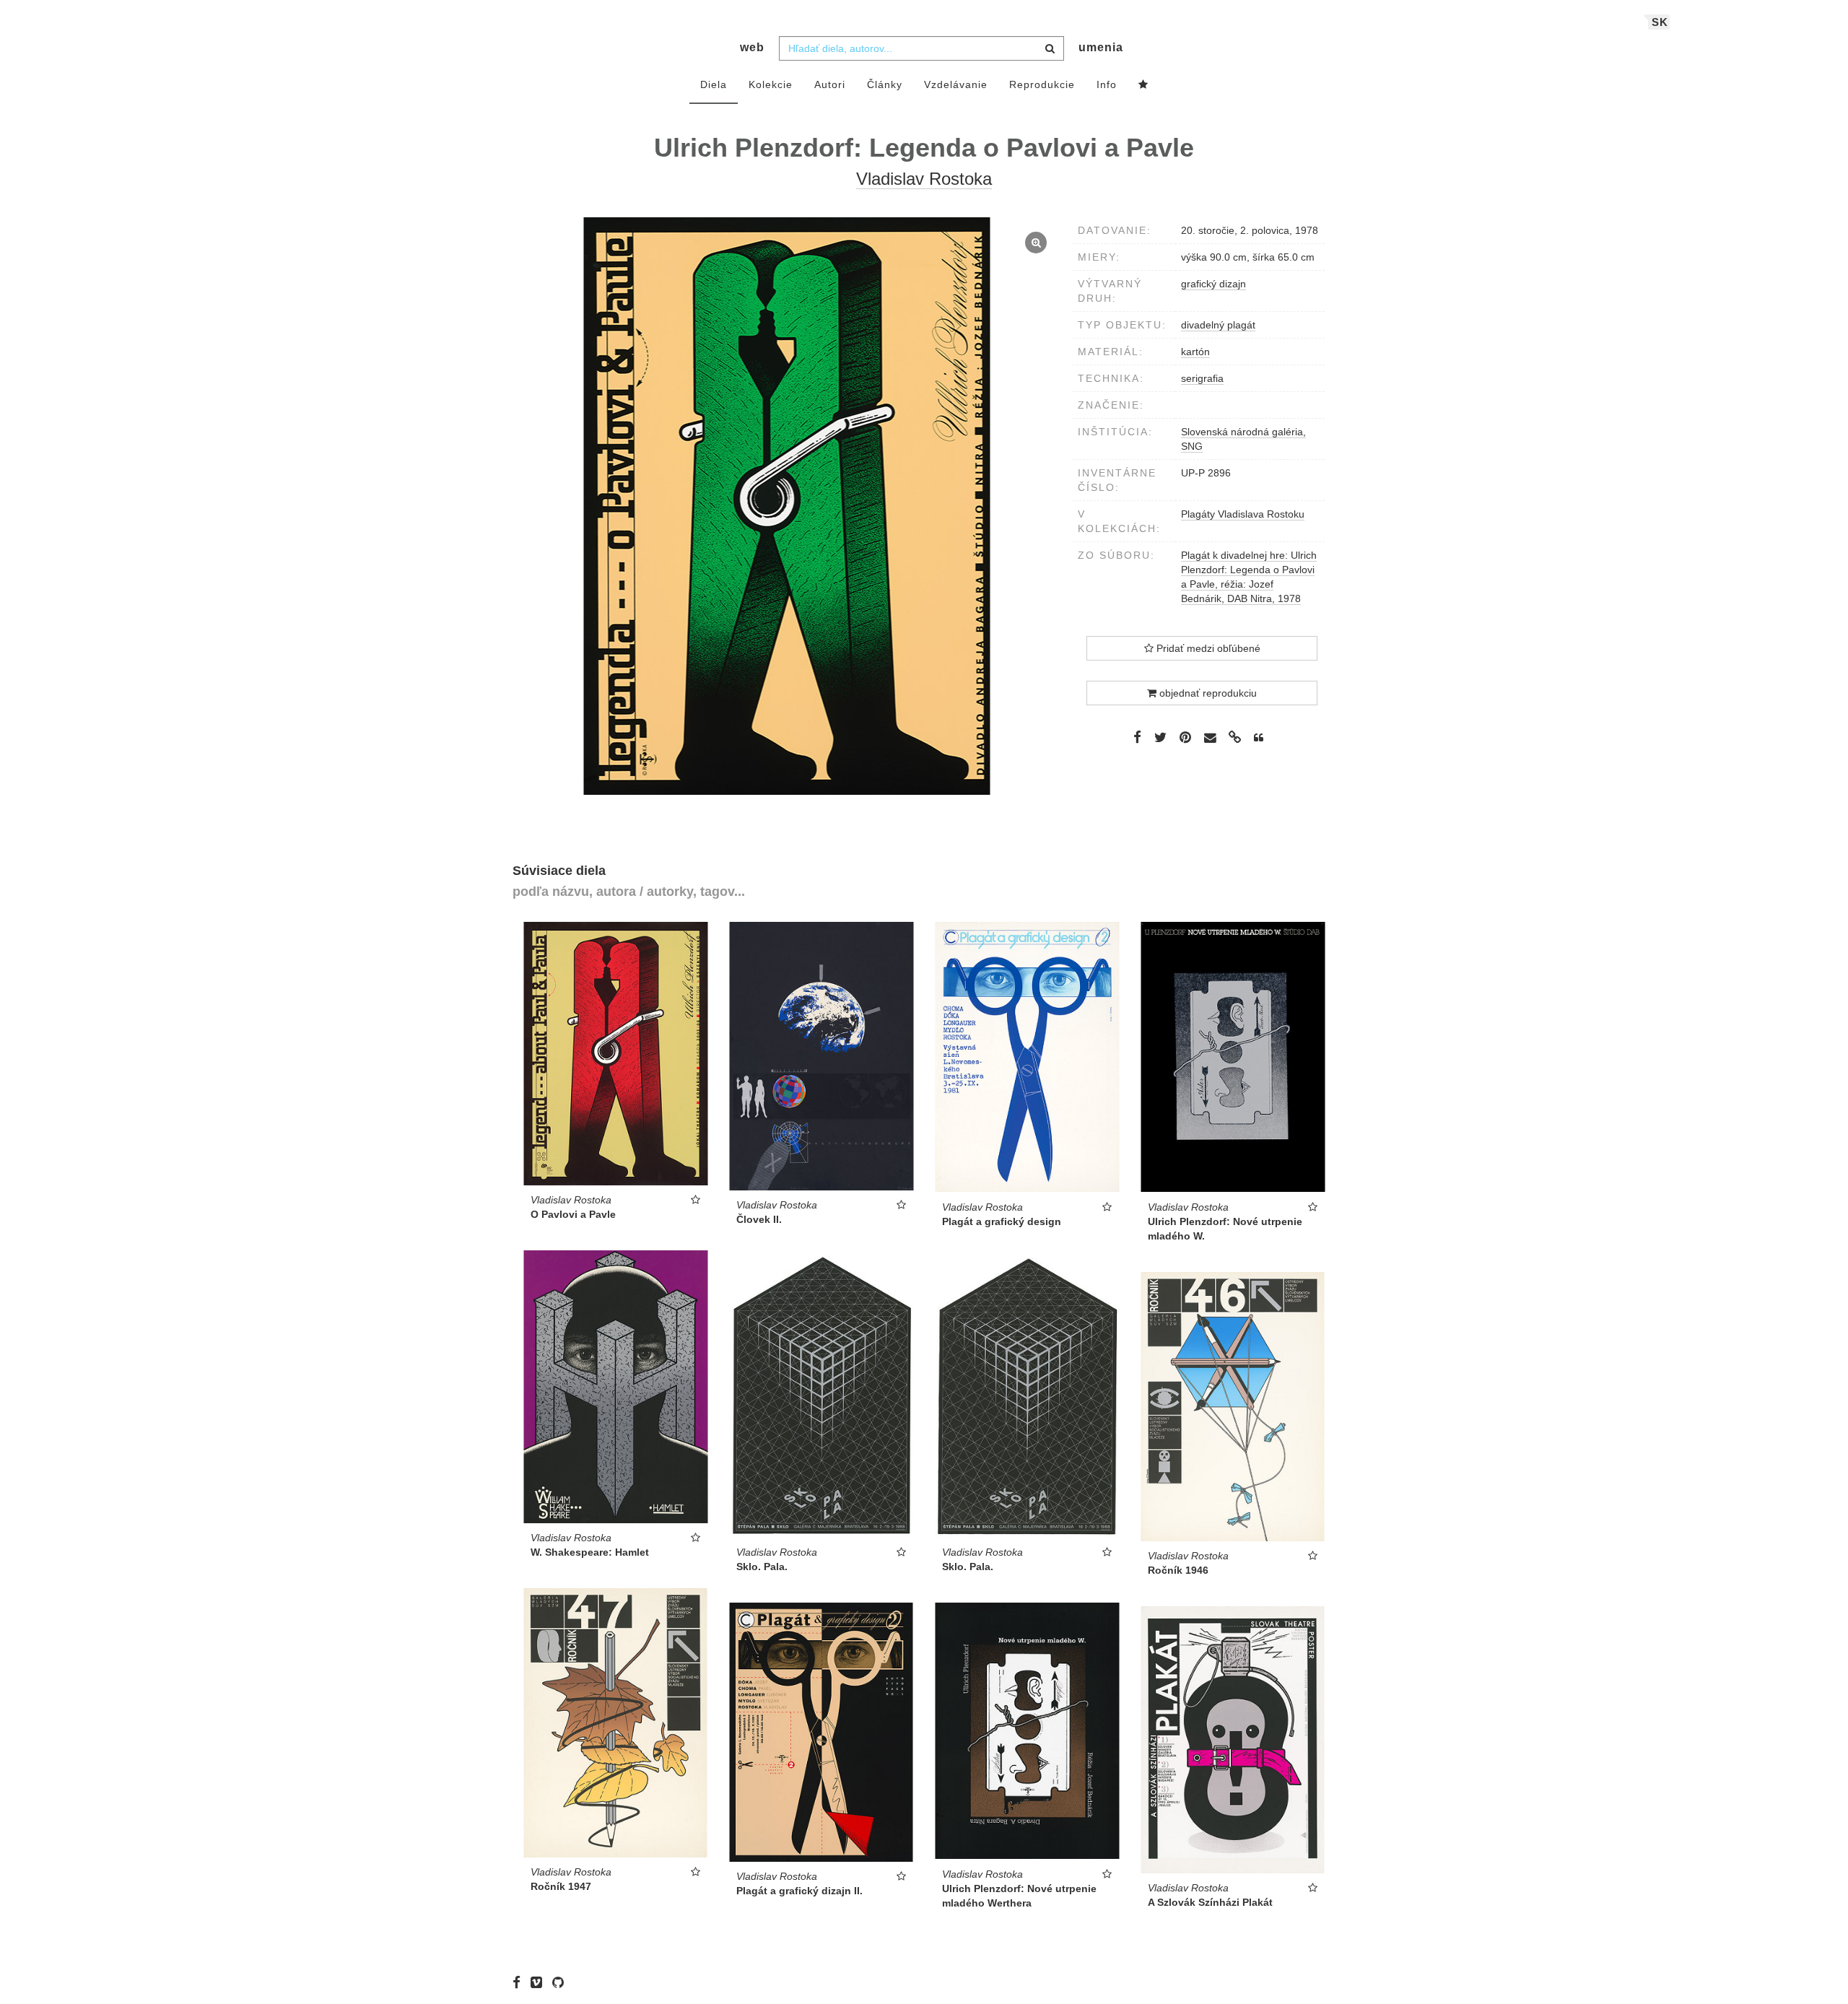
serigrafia (1202, 378)
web (752, 47)
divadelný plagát (1218, 325)
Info (1107, 84)
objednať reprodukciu (1207, 693)
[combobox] (921, 48)
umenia (1101, 47)
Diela (714, 84)
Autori (830, 84)
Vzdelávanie (956, 84)
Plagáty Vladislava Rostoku (1243, 514)
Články (885, 84)
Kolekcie (771, 84)
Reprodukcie (1042, 84)
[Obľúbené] (1143, 85)
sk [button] (1660, 22)
